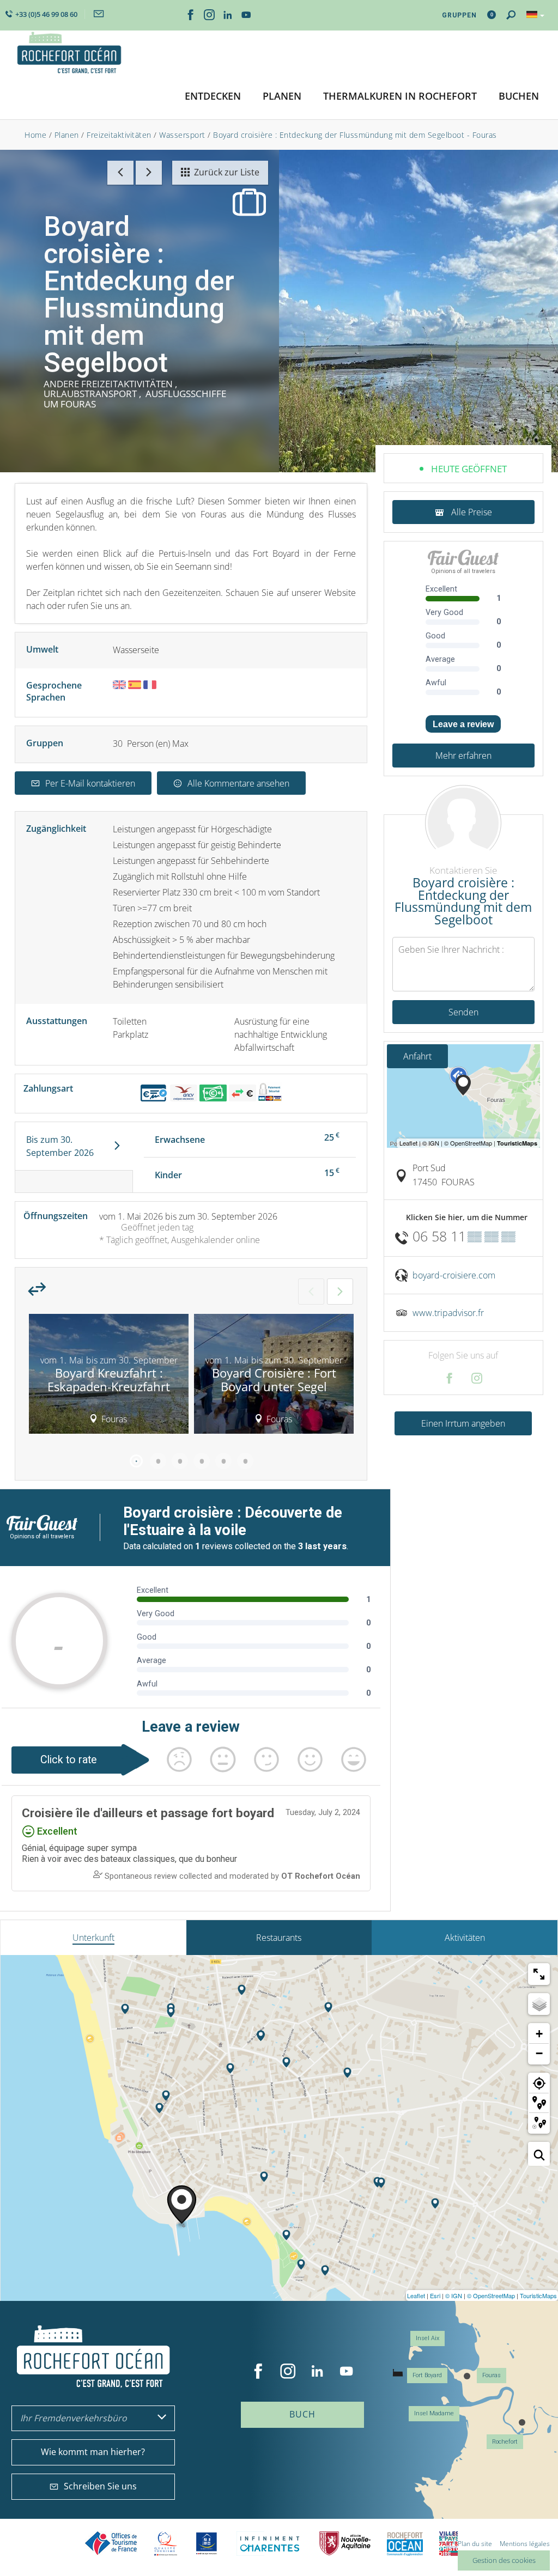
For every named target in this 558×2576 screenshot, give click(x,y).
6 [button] (245, 1461)
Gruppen (459, 15)
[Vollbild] (539, 1974)
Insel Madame (434, 2413)
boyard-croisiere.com (454, 1275)
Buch (302, 2414)
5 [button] (223, 1461)
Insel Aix (427, 2338)
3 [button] (180, 1461)
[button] (213, 97)
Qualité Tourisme (166, 2544)
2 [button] (158, 1461)
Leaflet (416, 2295)
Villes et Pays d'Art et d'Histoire (448, 2544)
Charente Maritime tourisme (270, 2544)
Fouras (492, 2375)
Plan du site (475, 2544)
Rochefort (505, 2442)
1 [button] (136, 1461)
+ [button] (539, 2034)
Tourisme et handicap (207, 2543)
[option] (109, 1378)
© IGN (454, 2295)
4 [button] (202, 1461)
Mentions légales (525, 2544)
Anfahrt (417, 1056)
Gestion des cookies (504, 2560)
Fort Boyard (427, 2375)
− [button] (539, 2053)
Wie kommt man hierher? (93, 2452)
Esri (435, 2295)
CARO (405, 2544)
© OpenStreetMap (491, 2295)
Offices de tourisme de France (111, 2544)
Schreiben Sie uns (100, 2486)
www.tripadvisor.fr (448, 1313)
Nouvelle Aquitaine (345, 2544)
